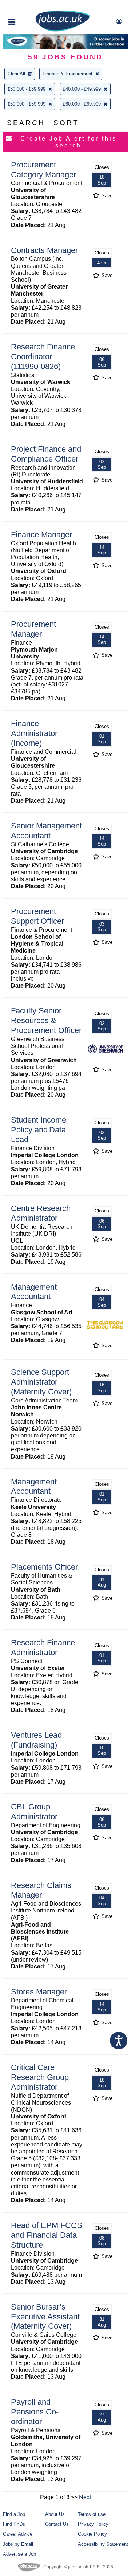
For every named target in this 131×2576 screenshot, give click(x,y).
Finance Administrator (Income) (34, 733)
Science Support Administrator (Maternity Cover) (41, 1382)
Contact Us (57, 2524)
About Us (55, 2514)
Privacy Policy (93, 2524)
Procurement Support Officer (37, 916)
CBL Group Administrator (34, 1812)
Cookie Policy (92, 2534)
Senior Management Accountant (46, 831)
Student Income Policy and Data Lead (39, 1130)
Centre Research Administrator (41, 1213)
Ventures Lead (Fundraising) (36, 1740)
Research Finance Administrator (43, 1647)
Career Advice (18, 2534)
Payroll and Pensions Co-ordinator (35, 2412)
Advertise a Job (19, 2554)
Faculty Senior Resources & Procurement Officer (46, 1020)
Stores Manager (39, 1992)
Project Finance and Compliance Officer (46, 454)
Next (85, 2497)
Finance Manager (41, 535)
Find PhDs (14, 2524)
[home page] (63, 30)
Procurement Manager (33, 629)
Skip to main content (29, 6)
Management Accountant (34, 1292)
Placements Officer (44, 1567)
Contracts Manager (44, 250)
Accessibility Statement (103, 2544)
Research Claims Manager (41, 1890)
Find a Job (14, 2514)
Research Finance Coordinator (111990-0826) (43, 357)
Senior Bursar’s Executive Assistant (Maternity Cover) (45, 2317)
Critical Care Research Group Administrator (40, 2077)
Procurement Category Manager (43, 170)
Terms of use (92, 2514)
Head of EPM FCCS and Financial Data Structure (47, 2235)
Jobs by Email (18, 2544)
